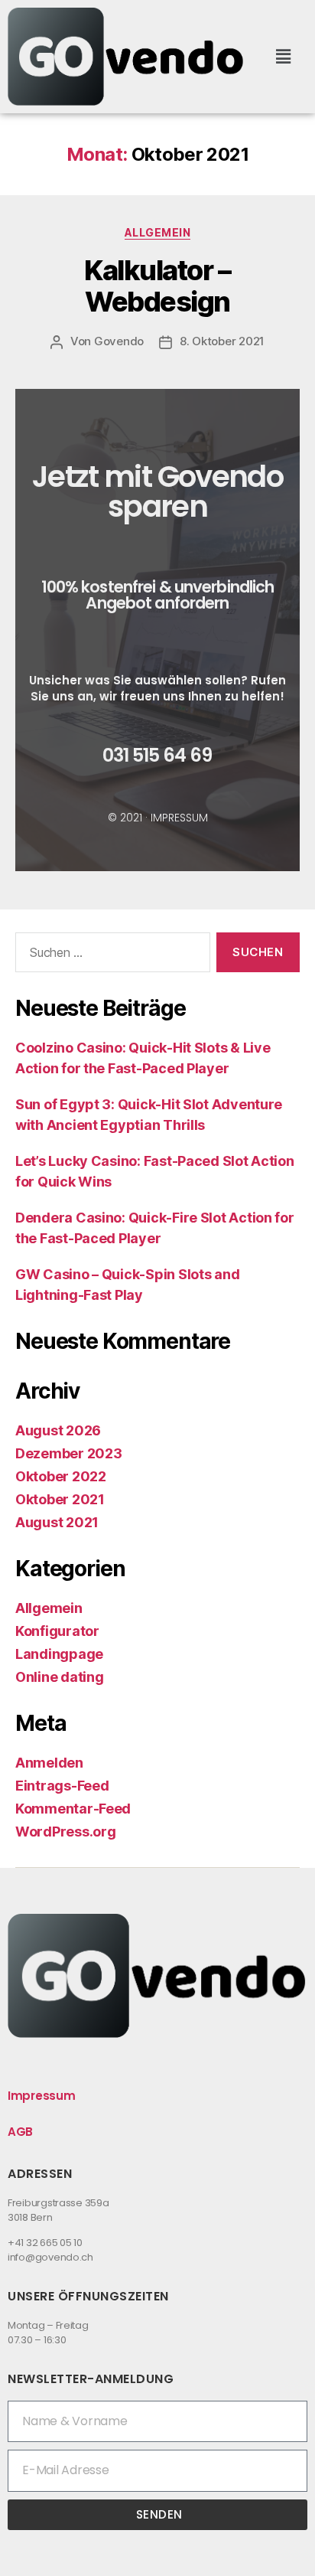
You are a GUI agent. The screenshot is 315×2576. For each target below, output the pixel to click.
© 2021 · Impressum (158, 818)
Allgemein (158, 232)
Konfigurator (57, 1631)
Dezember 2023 (69, 1453)
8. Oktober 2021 (222, 341)
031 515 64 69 (157, 755)
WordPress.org (66, 1832)
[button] (284, 56)
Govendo (119, 341)
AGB (20, 2132)
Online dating (60, 1677)
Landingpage (59, 1654)
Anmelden (49, 1763)
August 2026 (58, 1430)
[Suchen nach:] (110, 955)
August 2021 (57, 1522)
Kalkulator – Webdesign (157, 286)
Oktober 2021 (60, 1499)
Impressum (42, 2096)
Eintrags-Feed (62, 1786)
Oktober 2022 (61, 1476)
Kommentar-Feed (73, 1809)
